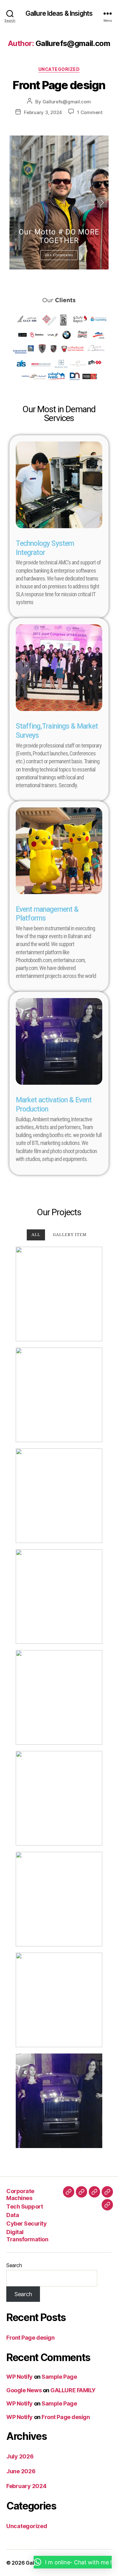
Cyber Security (26, 2224)
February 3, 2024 (43, 112)
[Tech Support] (81, 2192)
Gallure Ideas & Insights (59, 13)
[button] (73, 2562)
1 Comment (90, 112)
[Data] (94, 2192)
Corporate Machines (20, 2195)
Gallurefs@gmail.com (67, 102)
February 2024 (26, 2486)
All (36, 1235)
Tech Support (25, 2206)
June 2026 (21, 2471)
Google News (24, 2390)
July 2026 (20, 2456)
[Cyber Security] (107, 2192)
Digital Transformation (27, 2236)
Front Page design (59, 85)
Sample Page (59, 2377)
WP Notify (20, 2377)
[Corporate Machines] (69, 2192)
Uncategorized (59, 69)
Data (13, 2215)
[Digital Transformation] (107, 2205)
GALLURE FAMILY (73, 2390)
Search (14, 2265)
